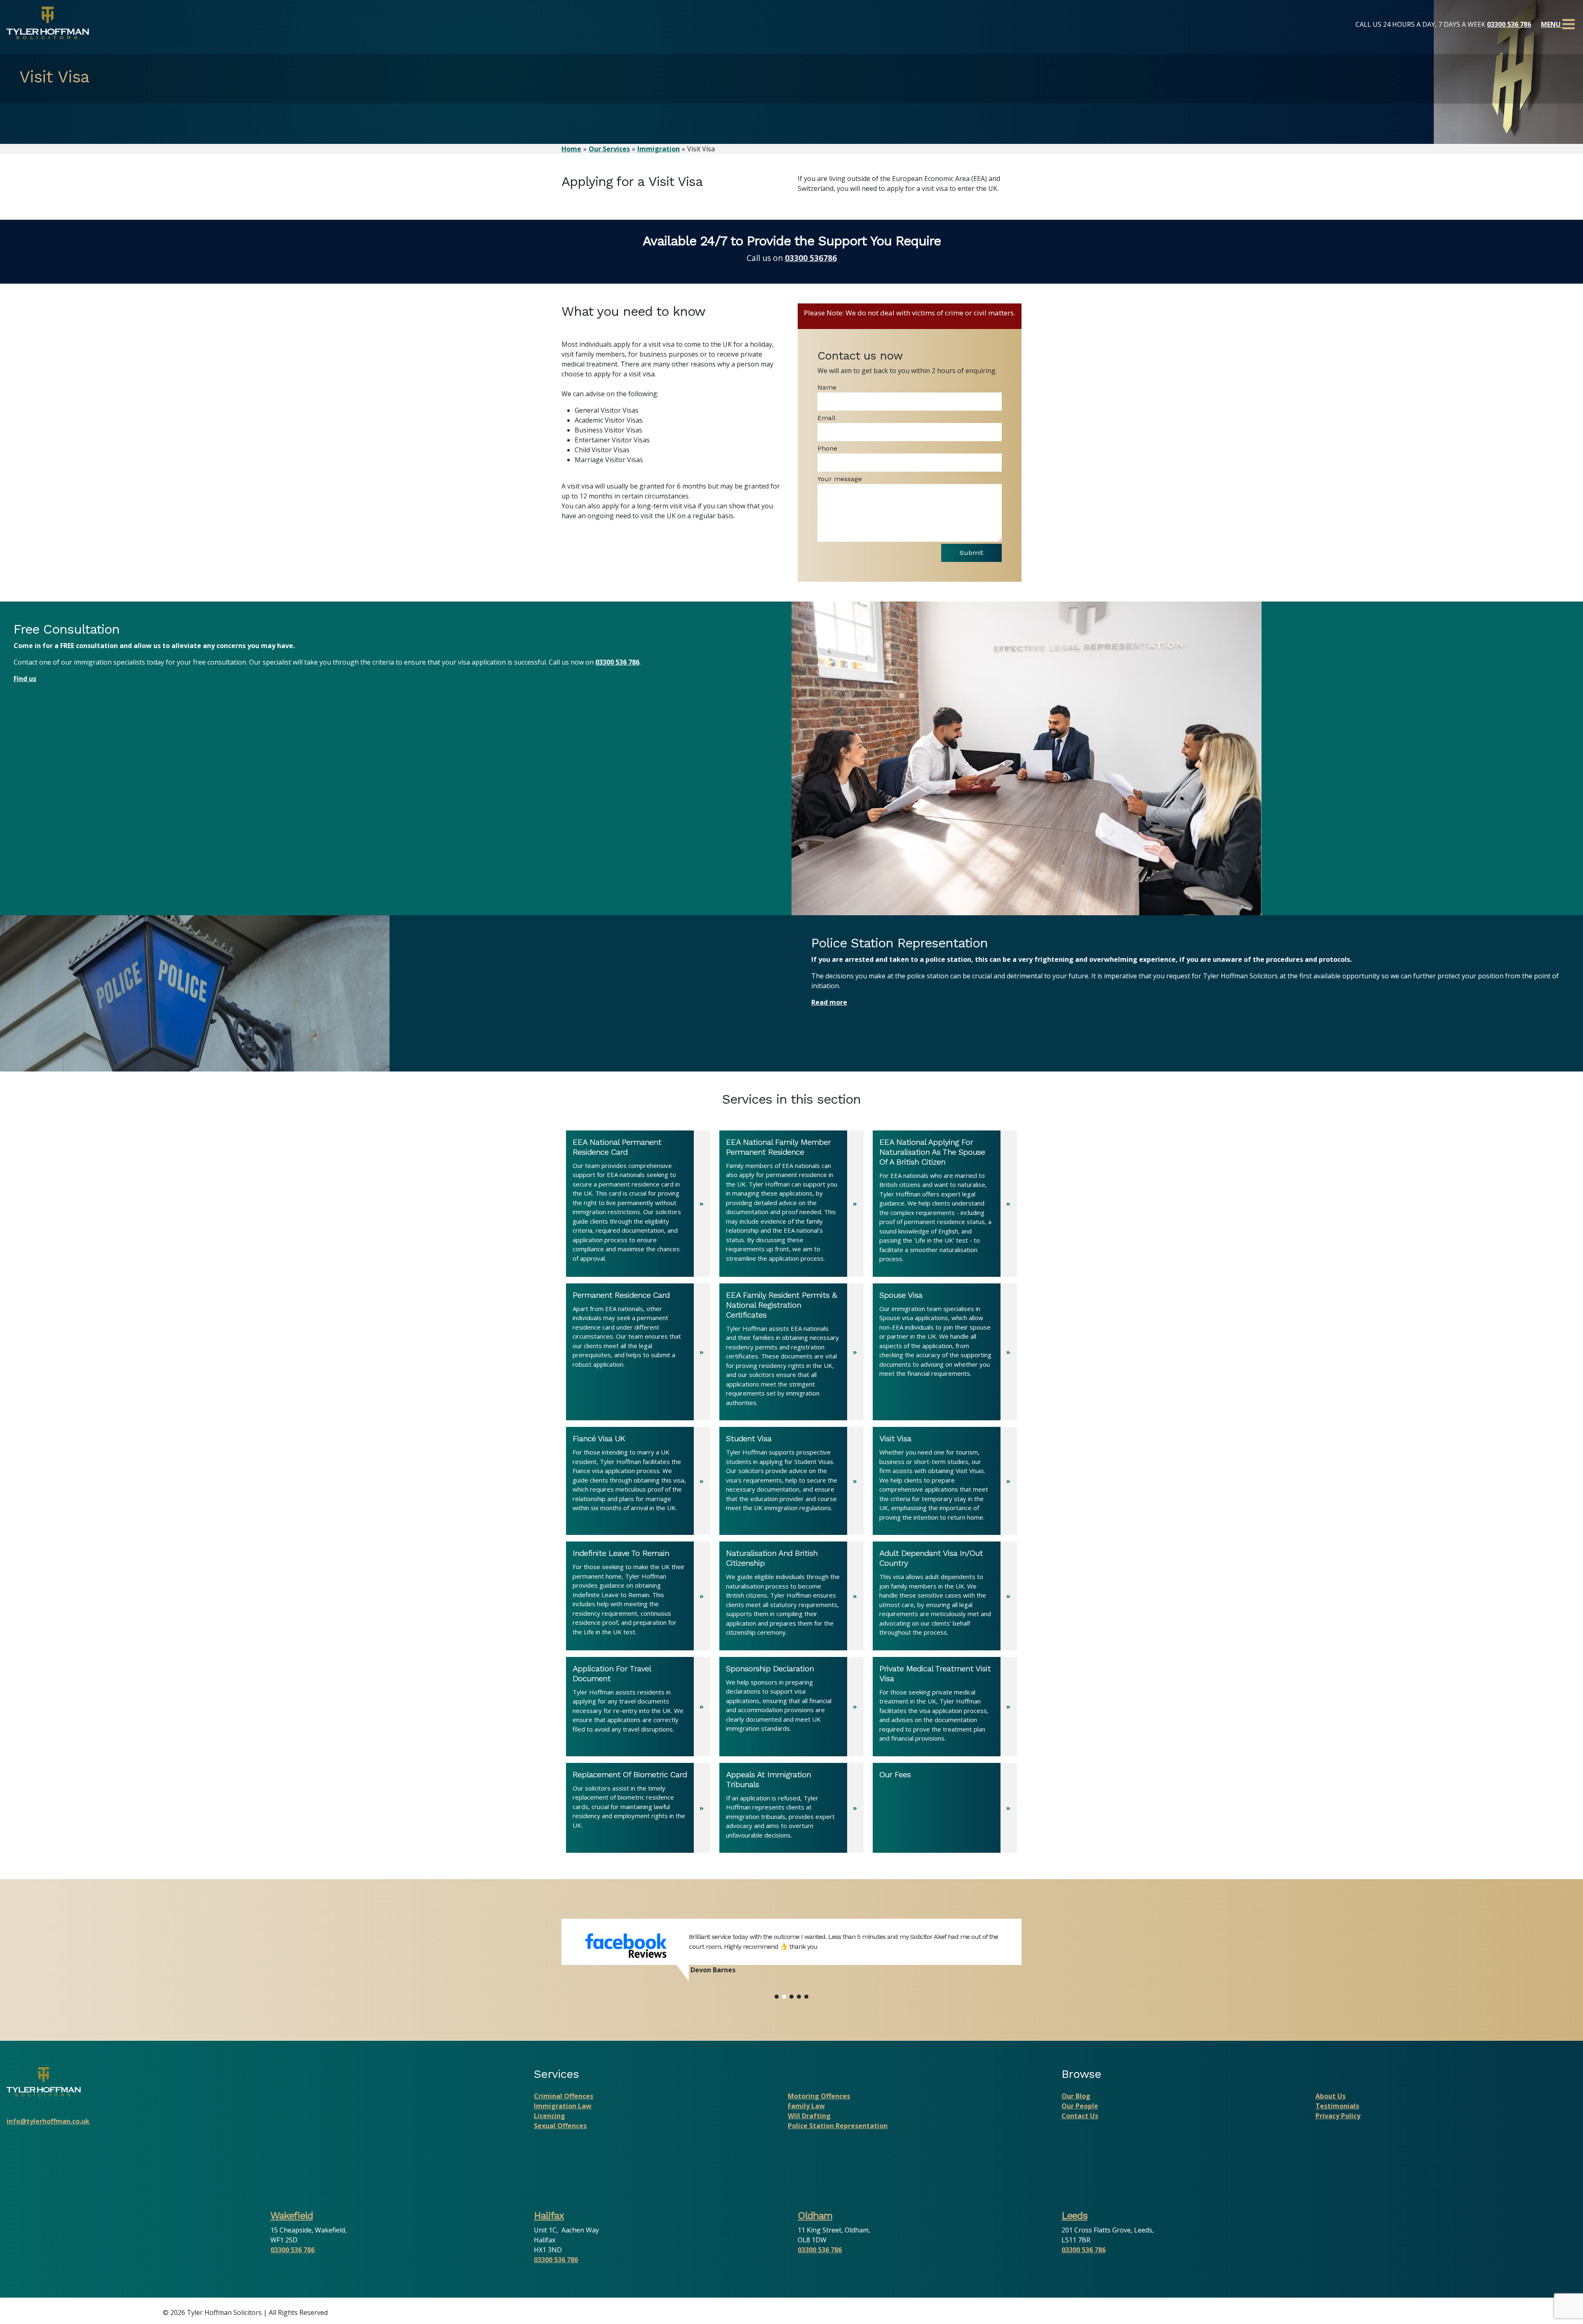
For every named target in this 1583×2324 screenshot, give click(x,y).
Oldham (815, 2216)
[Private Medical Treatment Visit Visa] (945, 1707)
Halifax (549, 2216)
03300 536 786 (1509, 24)
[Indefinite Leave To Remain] (638, 1596)
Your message (840, 479)
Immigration (659, 149)
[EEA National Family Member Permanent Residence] (791, 1204)
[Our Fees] (945, 1808)
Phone (827, 448)
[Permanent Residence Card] (638, 1352)
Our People (1080, 2106)
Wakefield (292, 2216)
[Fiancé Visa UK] (638, 1481)
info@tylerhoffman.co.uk (48, 2121)
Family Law (806, 2106)
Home (571, 149)
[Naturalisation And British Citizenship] (791, 1596)
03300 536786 (811, 258)
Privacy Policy (1338, 2116)
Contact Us (1080, 2116)
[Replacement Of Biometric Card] (638, 1808)
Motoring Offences (819, 2096)
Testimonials (1337, 2106)
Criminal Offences (564, 2096)
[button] (777, 1997)
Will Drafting (809, 2116)
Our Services (609, 149)
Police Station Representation (838, 2126)
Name (827, 387)
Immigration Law (563, 2106)
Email (827, 418)
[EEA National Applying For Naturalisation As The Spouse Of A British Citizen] (945, 1204)
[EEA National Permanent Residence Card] (638, 1204)
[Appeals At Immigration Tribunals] (791, 1808)
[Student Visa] (791, 1481)
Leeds (1075, 2216)
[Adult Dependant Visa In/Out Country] (945, 1596)
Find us (25, 679)
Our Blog (1076, 2096)
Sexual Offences (560, 2126)
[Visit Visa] (945, 1481)
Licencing (550, 2116)
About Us (1331, 2096)
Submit (971, 553)
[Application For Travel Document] (638, 1707)
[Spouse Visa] (945, 1352)
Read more (829, 1002)
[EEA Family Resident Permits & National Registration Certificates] (791, 1352)
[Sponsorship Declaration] (791, 1707)
